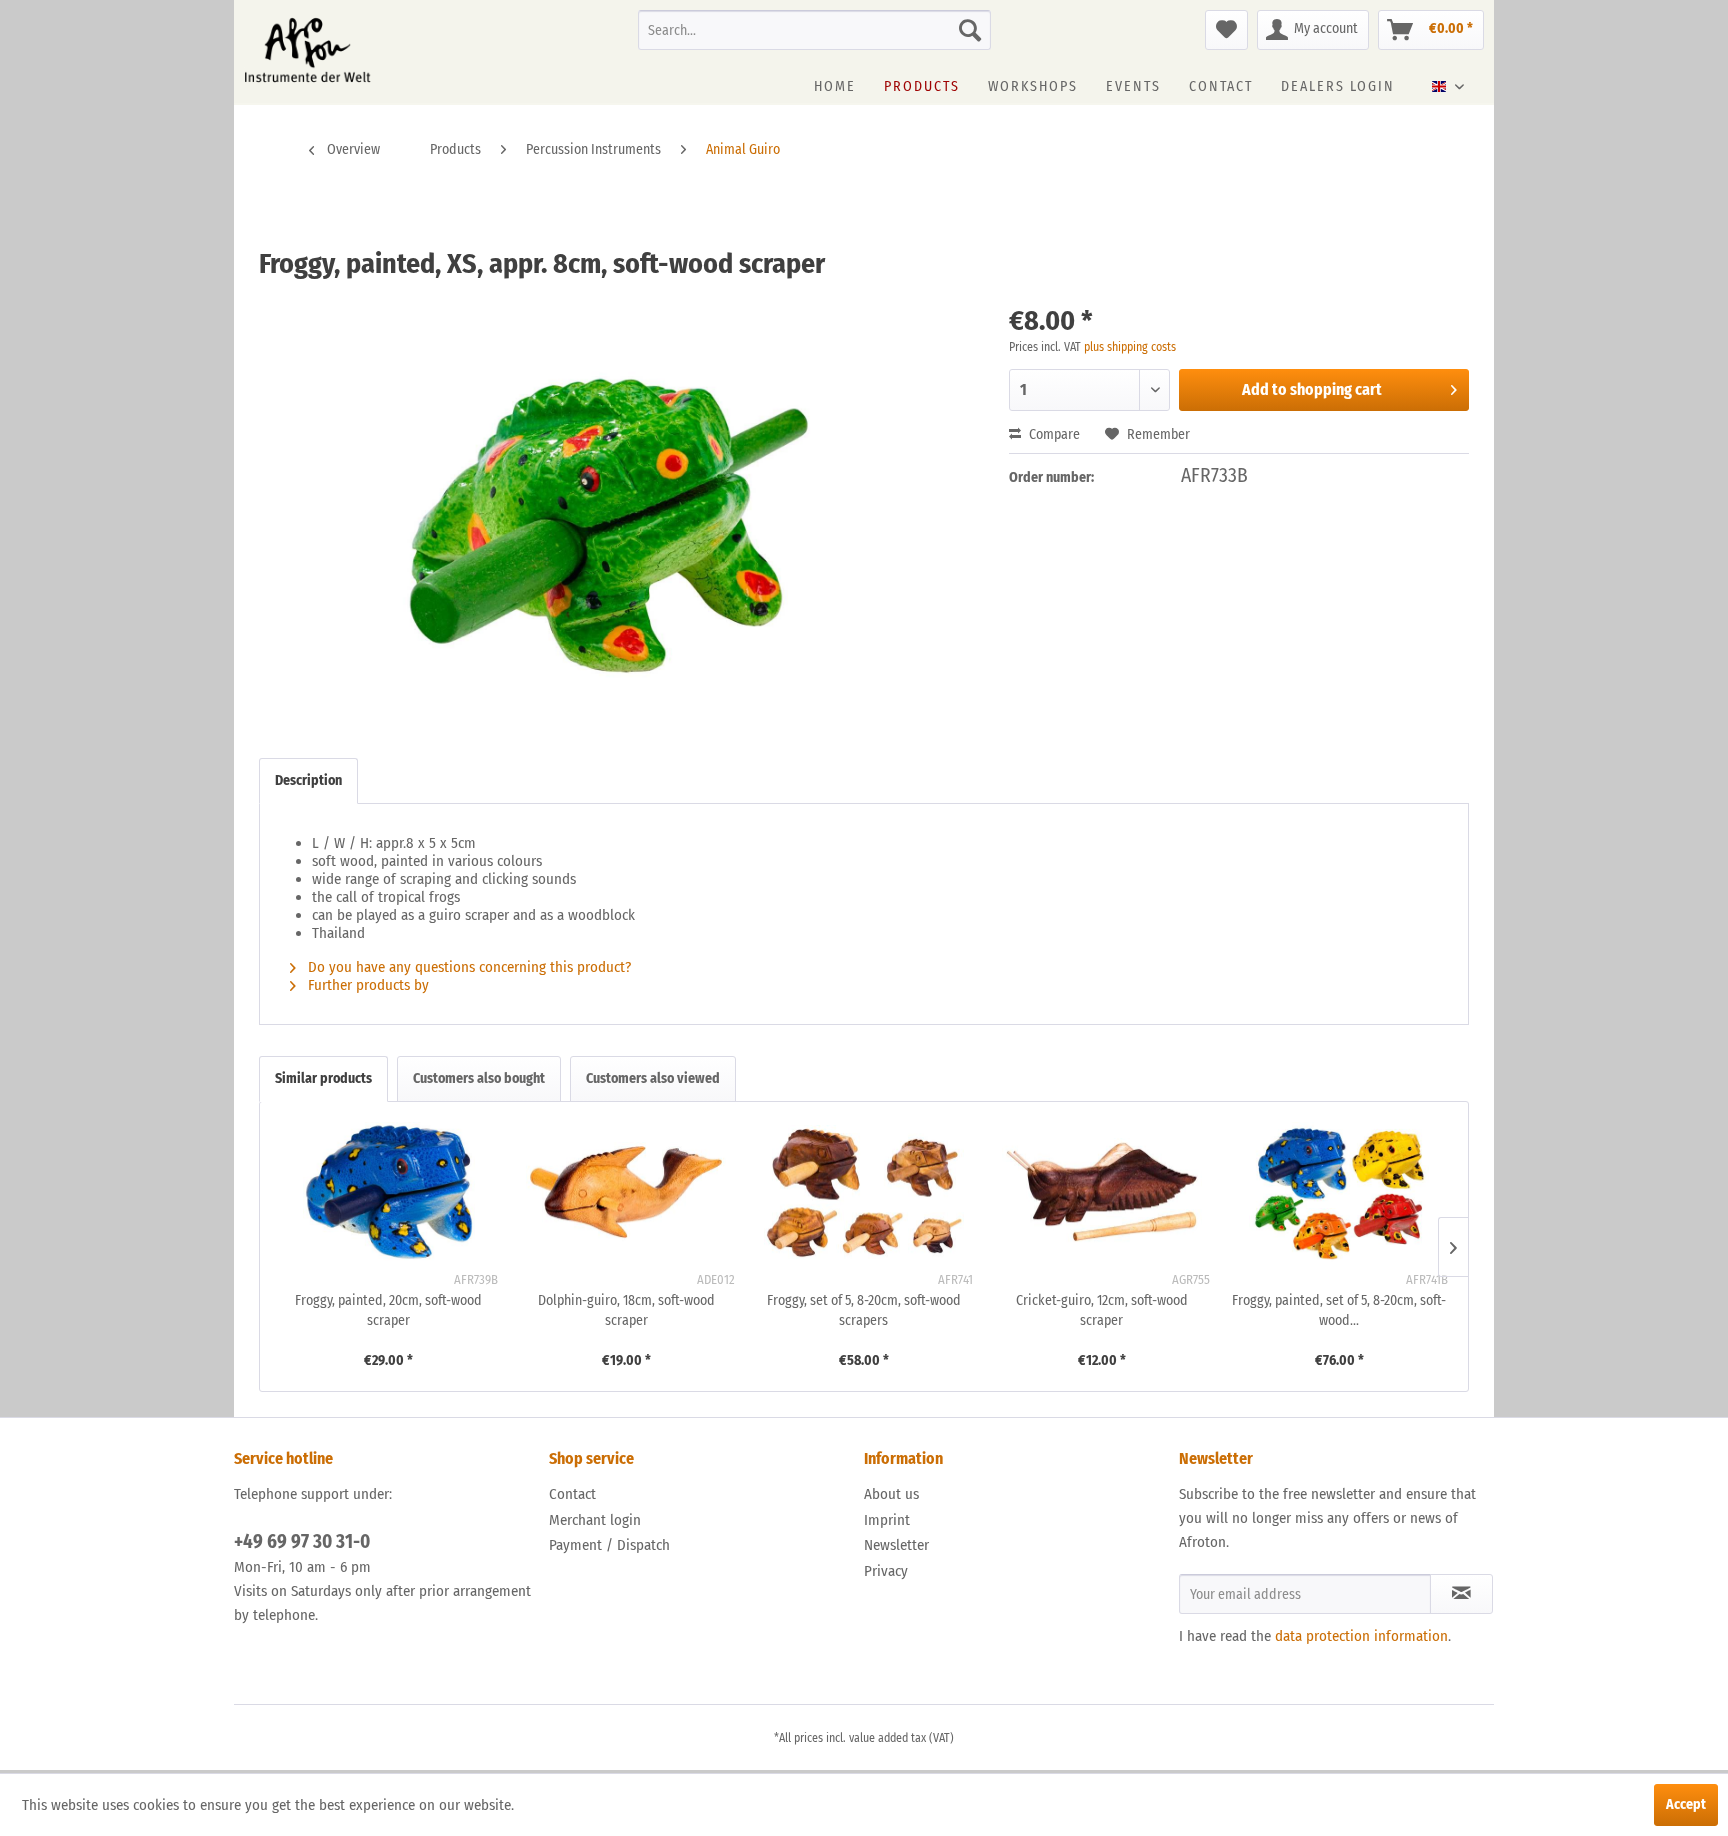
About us (891, 1494)
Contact (572, 1494)
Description (308, 780)
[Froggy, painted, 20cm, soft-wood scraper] (389, 1192)
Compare (1053, 434)
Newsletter (896, 1545)
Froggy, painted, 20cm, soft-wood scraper (388, 1310)
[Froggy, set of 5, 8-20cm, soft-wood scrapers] (864, 1192)
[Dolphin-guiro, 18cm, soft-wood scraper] (627, 1192)
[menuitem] (814, 30)
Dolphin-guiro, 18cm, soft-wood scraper (626, 1310)
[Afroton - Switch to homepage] (307, 50)
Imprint (887, 1520)
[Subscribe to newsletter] (1461, 1594)
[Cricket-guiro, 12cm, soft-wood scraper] (1102, 1192)
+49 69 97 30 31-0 (302, 1541)
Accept (1686, 1804)
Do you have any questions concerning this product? (467, 967)
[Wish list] (1226, 30)
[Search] (970, 30)
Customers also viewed (653, 1078)
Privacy (886, 1571)
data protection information (1361, 1636)
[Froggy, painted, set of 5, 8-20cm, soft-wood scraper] (1339, 1192)
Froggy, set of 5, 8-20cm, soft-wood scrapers (864, 1310)
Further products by (370, 985)
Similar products (323, 1078)
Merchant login (595, 1520)
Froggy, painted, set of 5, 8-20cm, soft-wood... (1339, 1310)
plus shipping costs (1130, 347)
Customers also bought (479, 1078)
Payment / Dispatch (609, 1545)
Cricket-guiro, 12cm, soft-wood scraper (1102, 1310)
